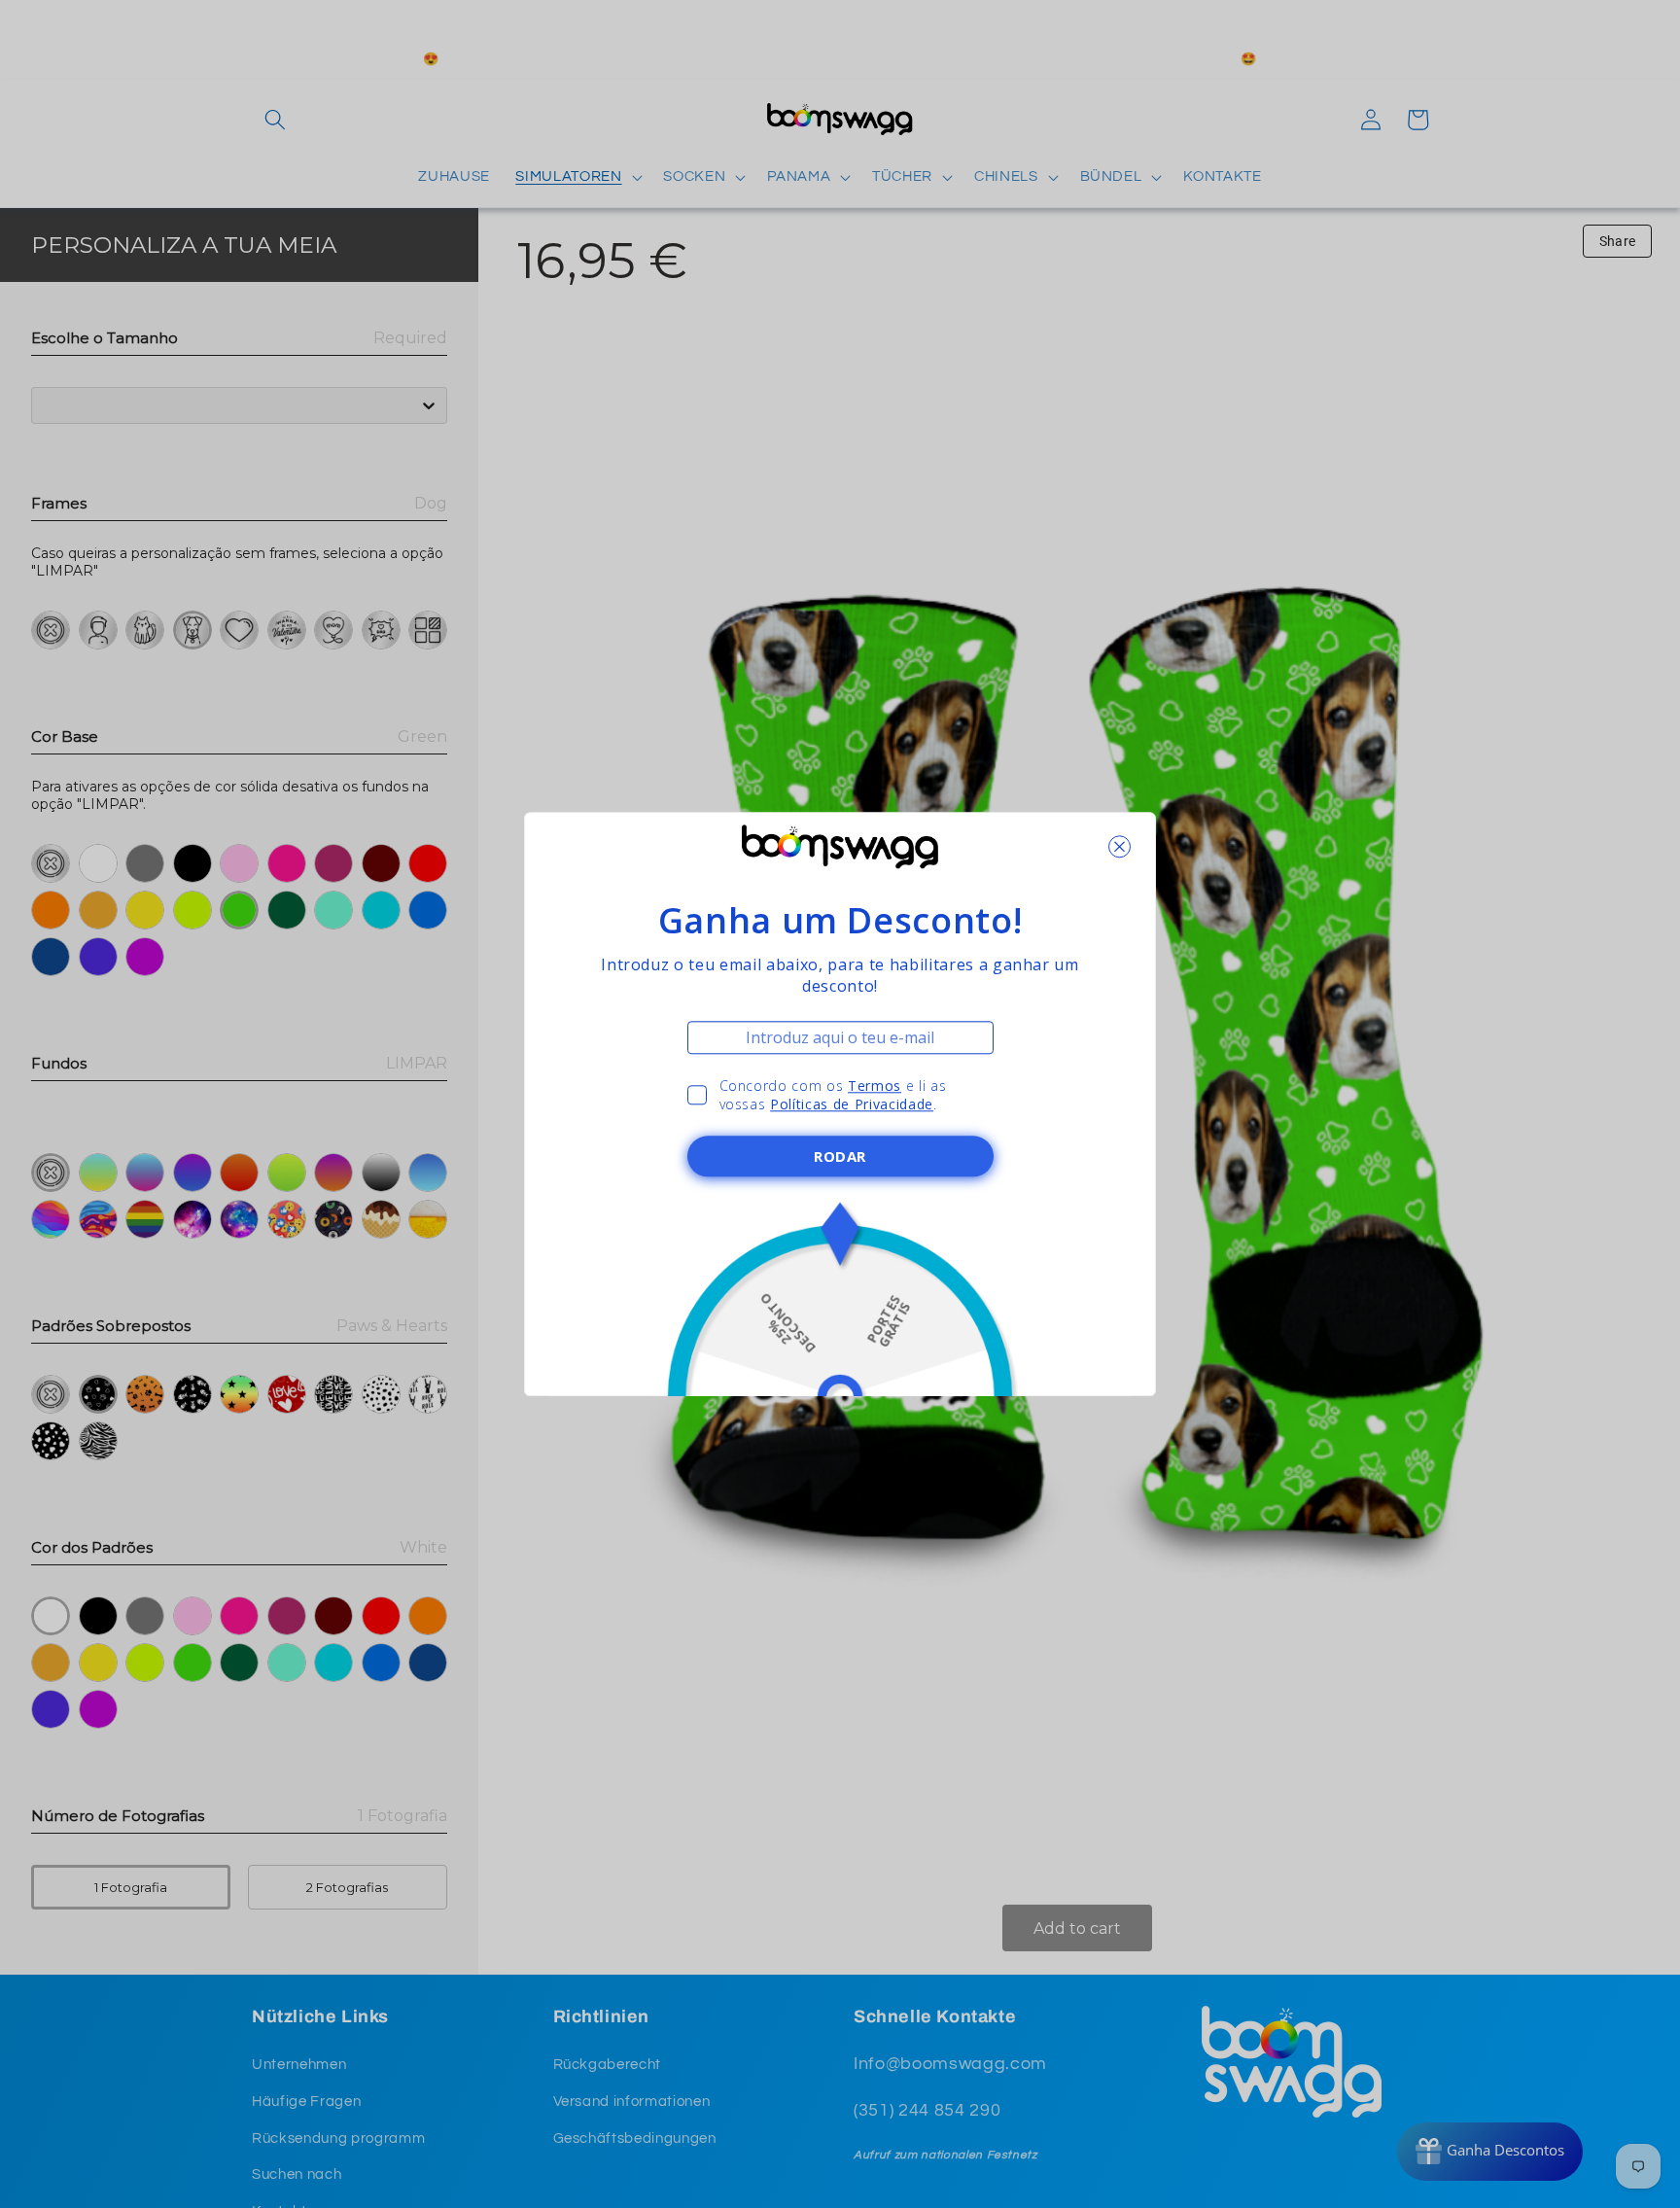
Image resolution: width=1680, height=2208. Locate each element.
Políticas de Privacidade (852, 1104)
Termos (875, 1086)
